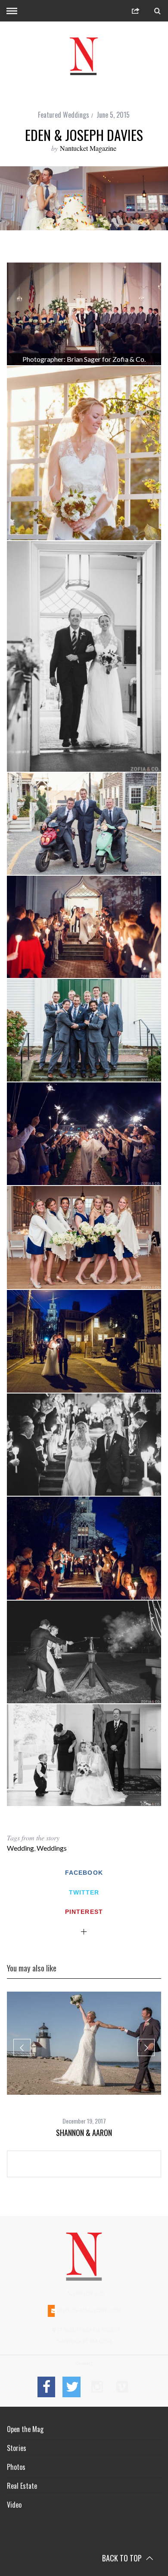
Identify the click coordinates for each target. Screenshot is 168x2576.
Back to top (123, 2558)
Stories (17, 2448)
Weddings (52, 1848)
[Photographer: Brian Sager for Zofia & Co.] (84, 314)
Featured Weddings (64, 115)
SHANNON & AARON (84, 2133)
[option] (84, 2065)
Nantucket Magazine (88, 148)
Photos (16, 2467)
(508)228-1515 (89, 2294)
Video (14, 2505)
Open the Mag (25, 2429)
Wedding (20, 1848)
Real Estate (22, 2486)
